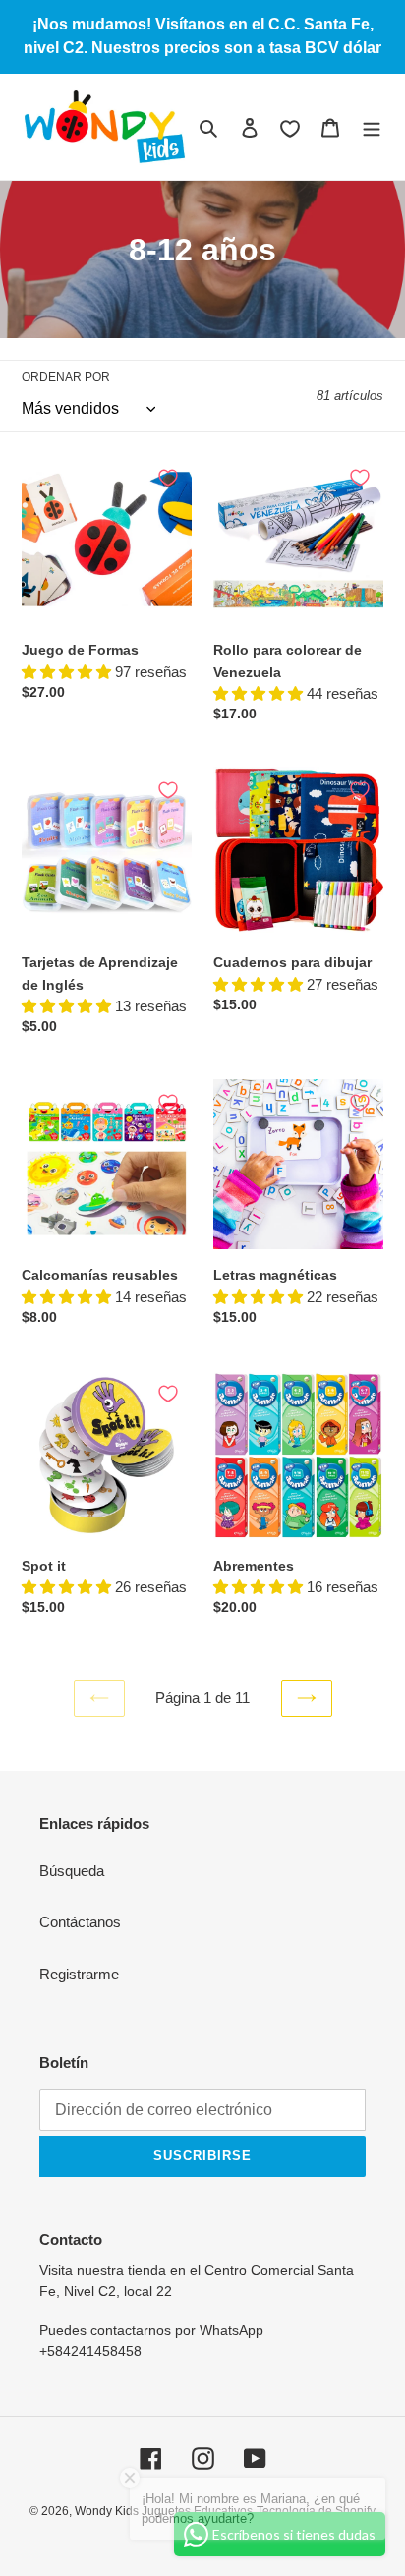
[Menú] (372, 127)
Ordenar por (66, 377)
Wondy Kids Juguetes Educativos (164, 2511)
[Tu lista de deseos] (290, 129)
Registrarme (79, 1974)
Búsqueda (72, 1871)
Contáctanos (80, 1922)
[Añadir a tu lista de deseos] (168, 478)
